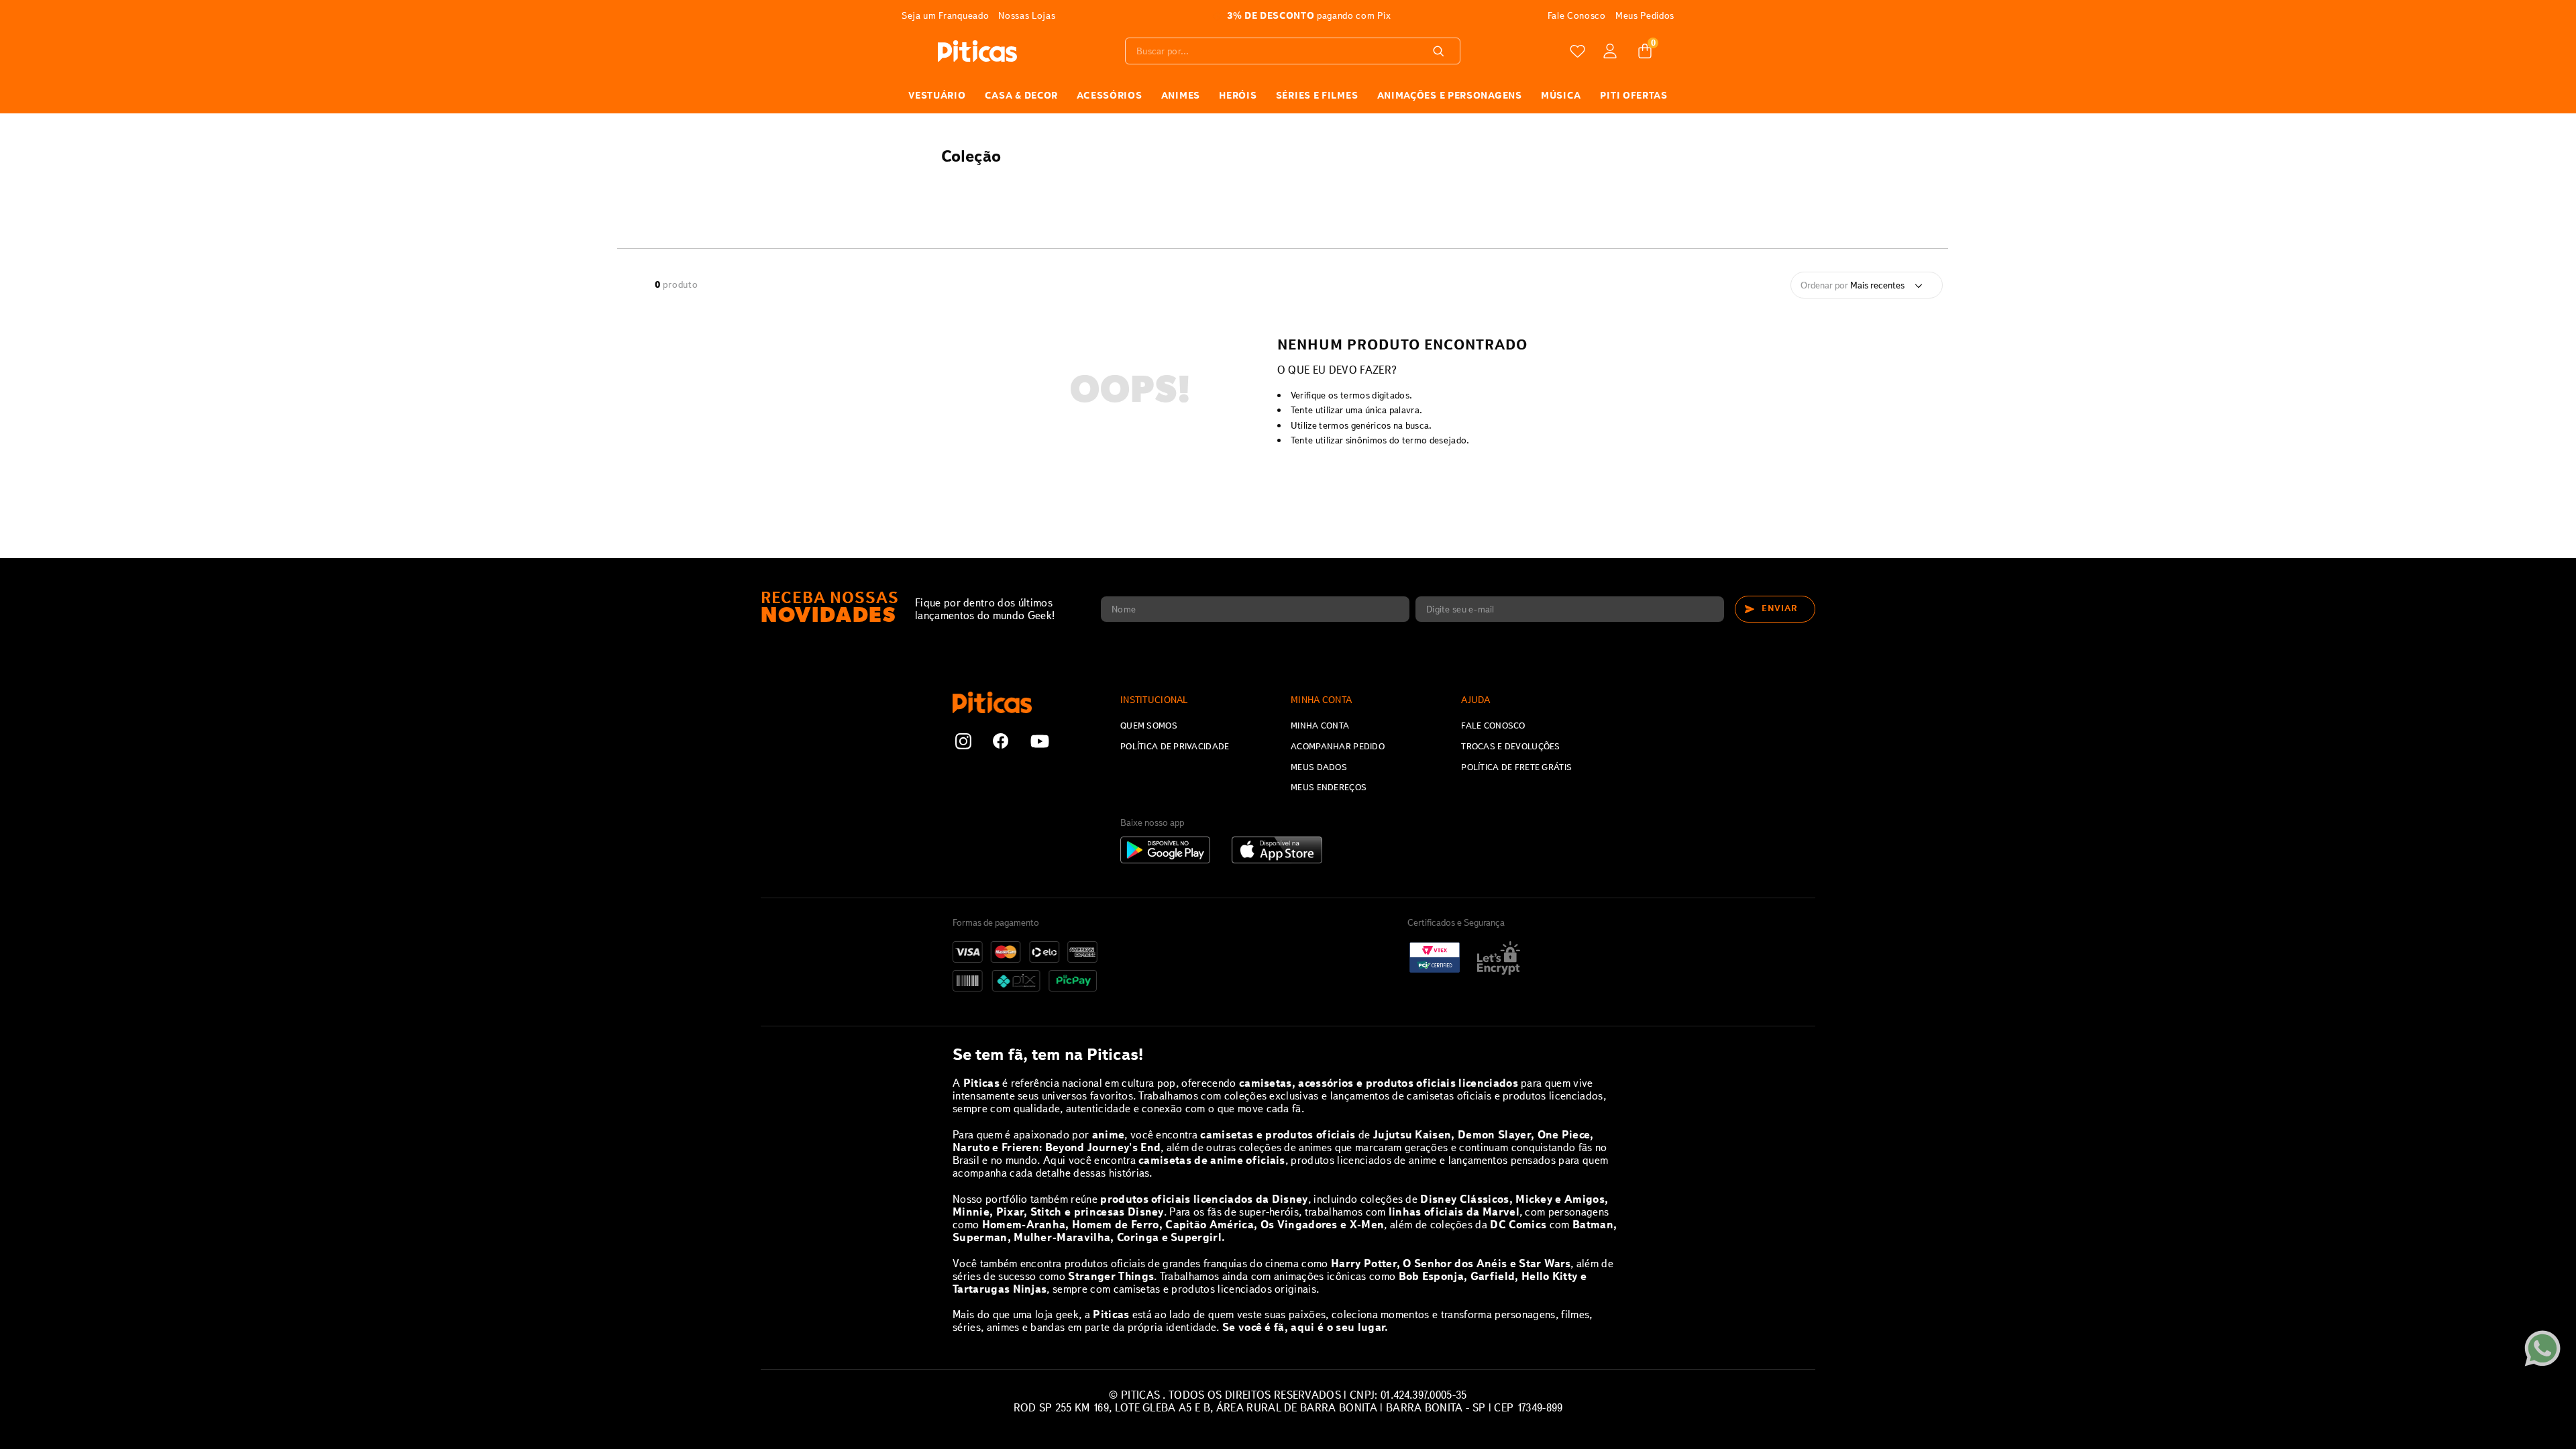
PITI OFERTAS (1633, 95)
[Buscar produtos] (1441, 51)
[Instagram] (963, 743)
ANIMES (1181, 95)
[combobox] (1293, 51)
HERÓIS (1238, 95)
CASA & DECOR (1021, 95)
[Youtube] (1040, 743)
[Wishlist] (1578, 51)
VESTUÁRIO (937, 95)
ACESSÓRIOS (1109, 95)
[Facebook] (1001, 743)
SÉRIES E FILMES (1317, 95)
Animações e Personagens (1450, 95)
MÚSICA (1561, 95)
